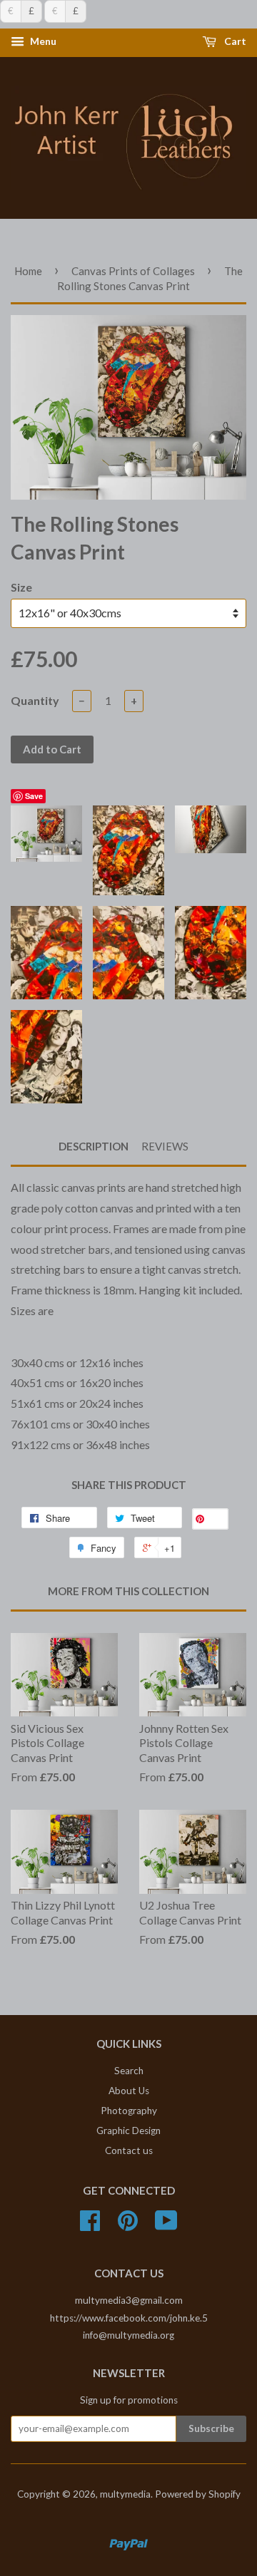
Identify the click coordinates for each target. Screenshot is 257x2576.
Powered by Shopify (198, 2494)
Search (129, 2071)
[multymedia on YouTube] (166, 2225)
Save (34, 796)
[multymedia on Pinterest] (128, 2225)
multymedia (125, 2494)
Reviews (165, 1146)
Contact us (129, 2150)
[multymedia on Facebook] (90, 2225)
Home (28, 271)
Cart (234, 42)
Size (21, 587)
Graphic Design (128, 2131)
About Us (129, 2091)
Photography (129, 2111)
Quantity (35, 700)
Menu (42, 42)
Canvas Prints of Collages (133, 271)
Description (94, 1146)
